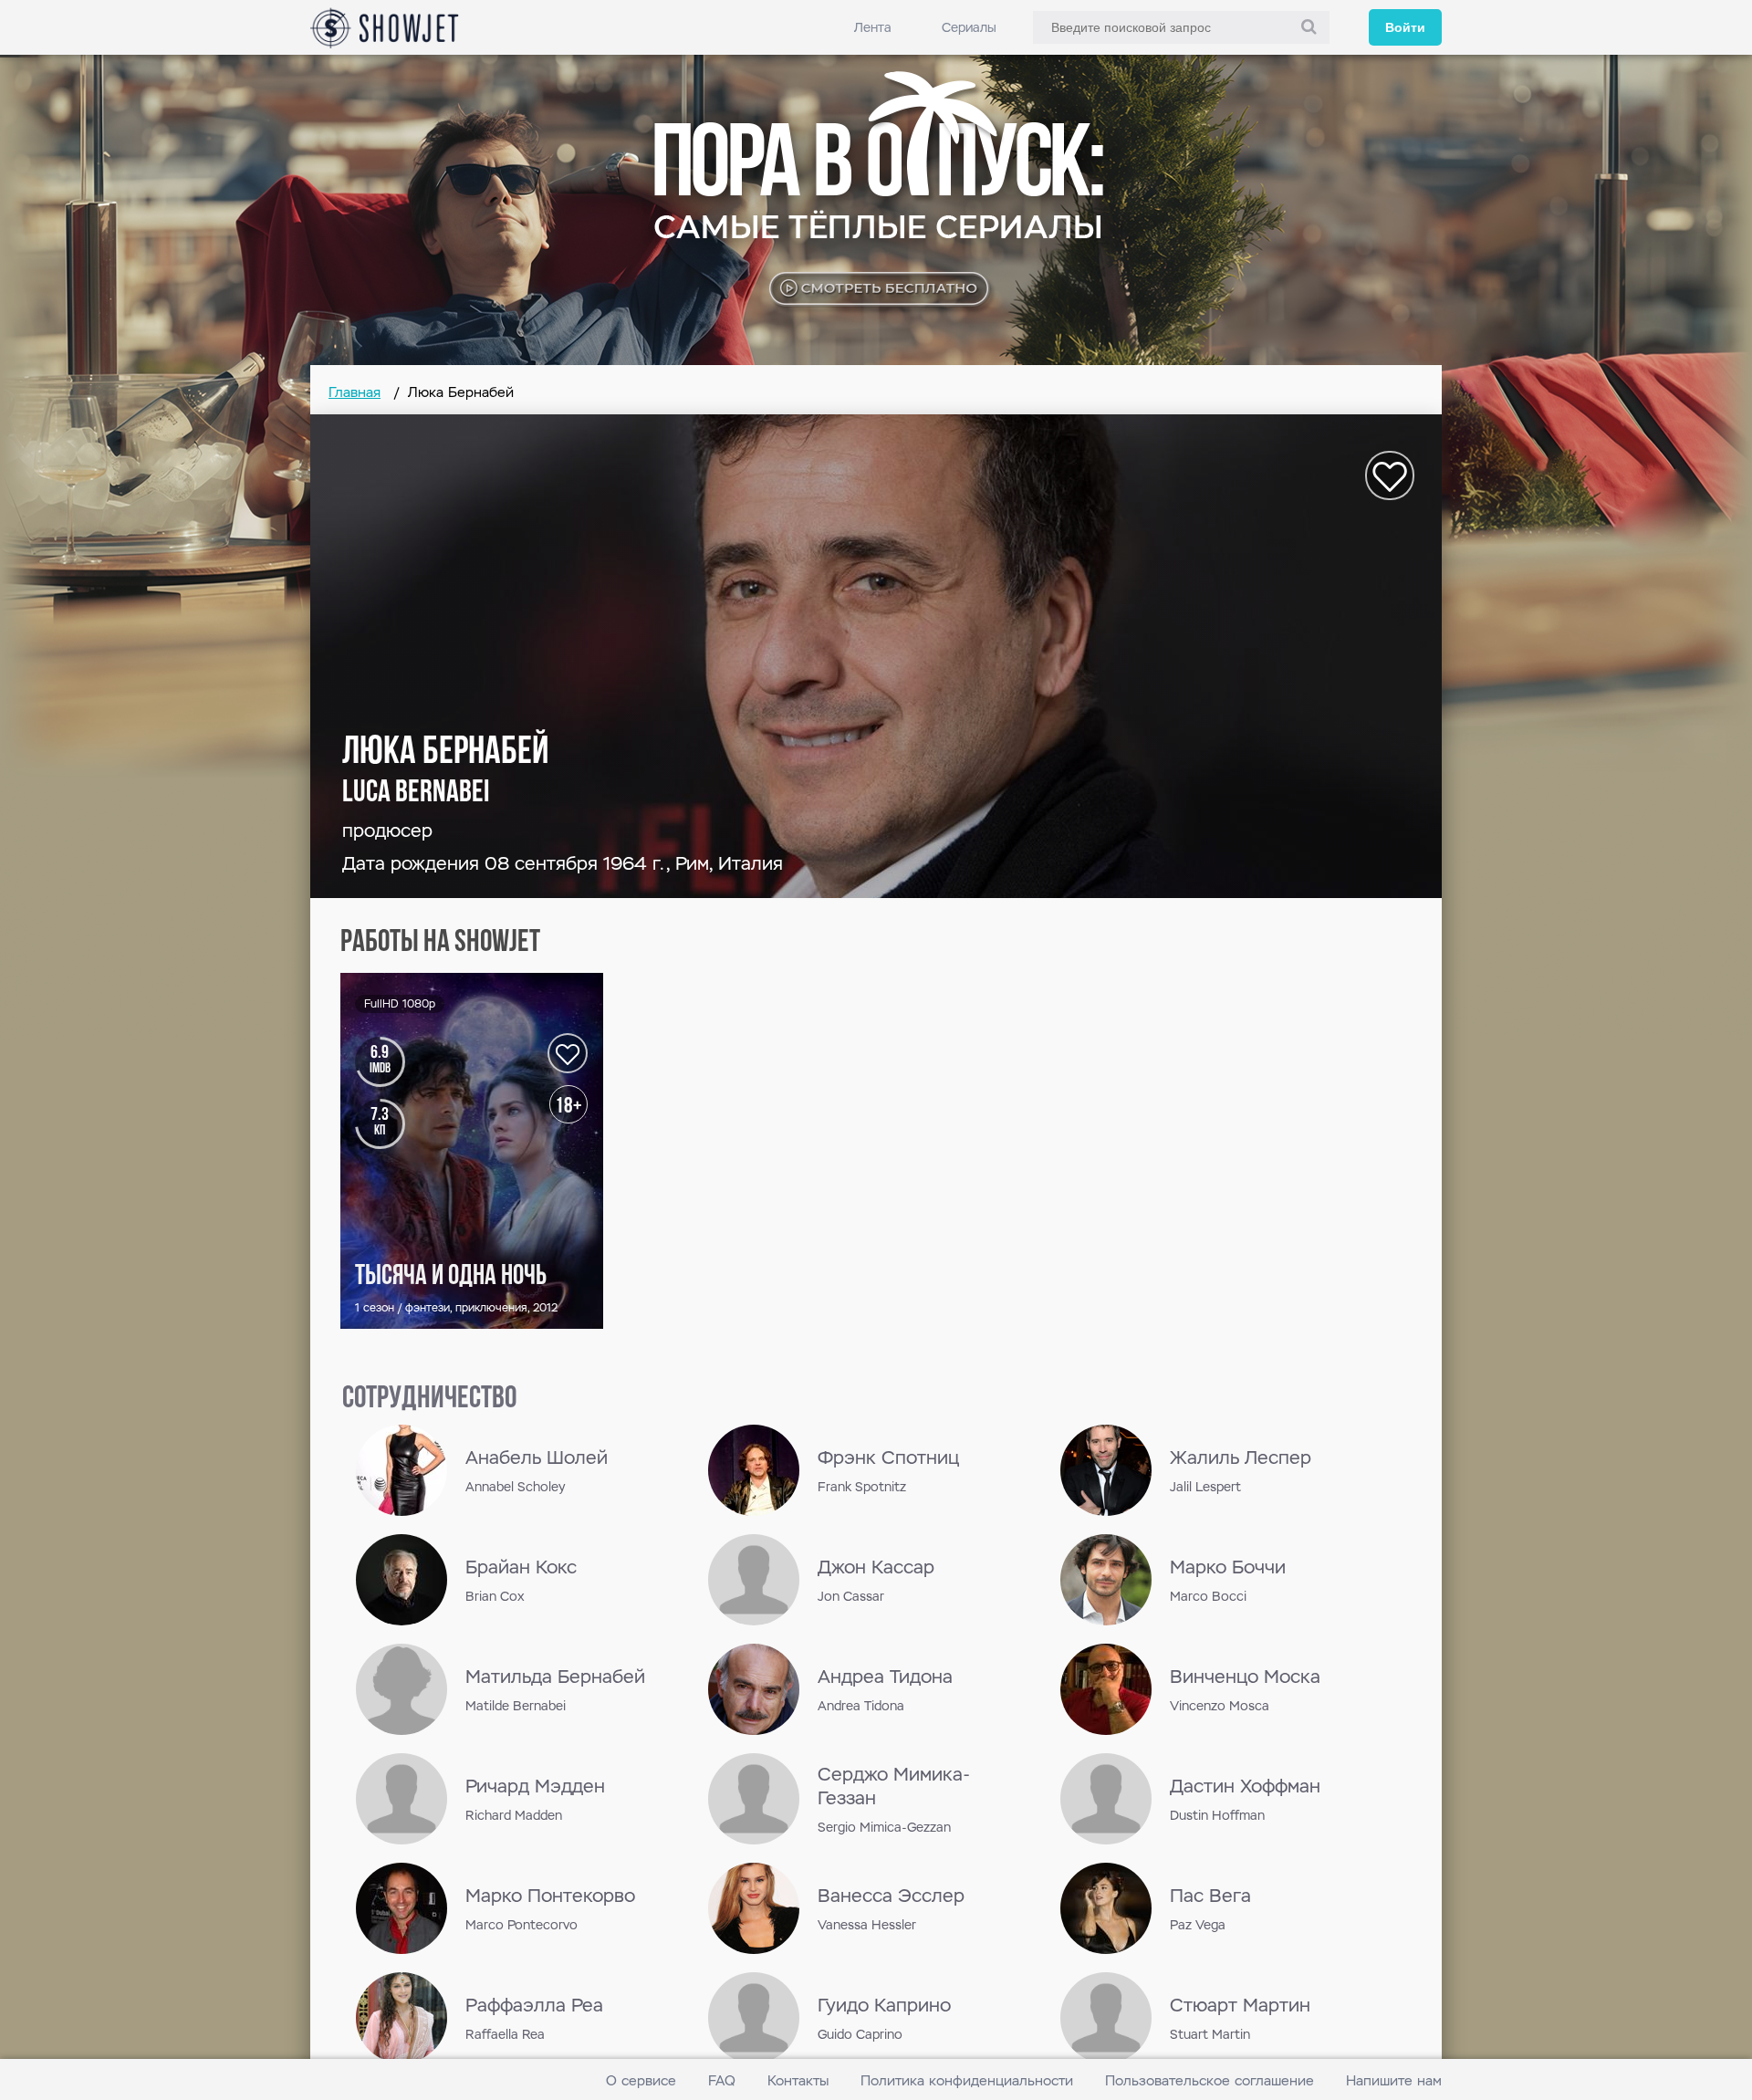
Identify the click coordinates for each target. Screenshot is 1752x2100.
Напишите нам (1394, 2080)
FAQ (722, 2080)
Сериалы (969, 27)
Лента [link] (873, 27)
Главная (355, 392)
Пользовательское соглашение (1210, 2080)
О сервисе (641, 2080)
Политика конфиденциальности (967, 2080)
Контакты (798, 2080)
